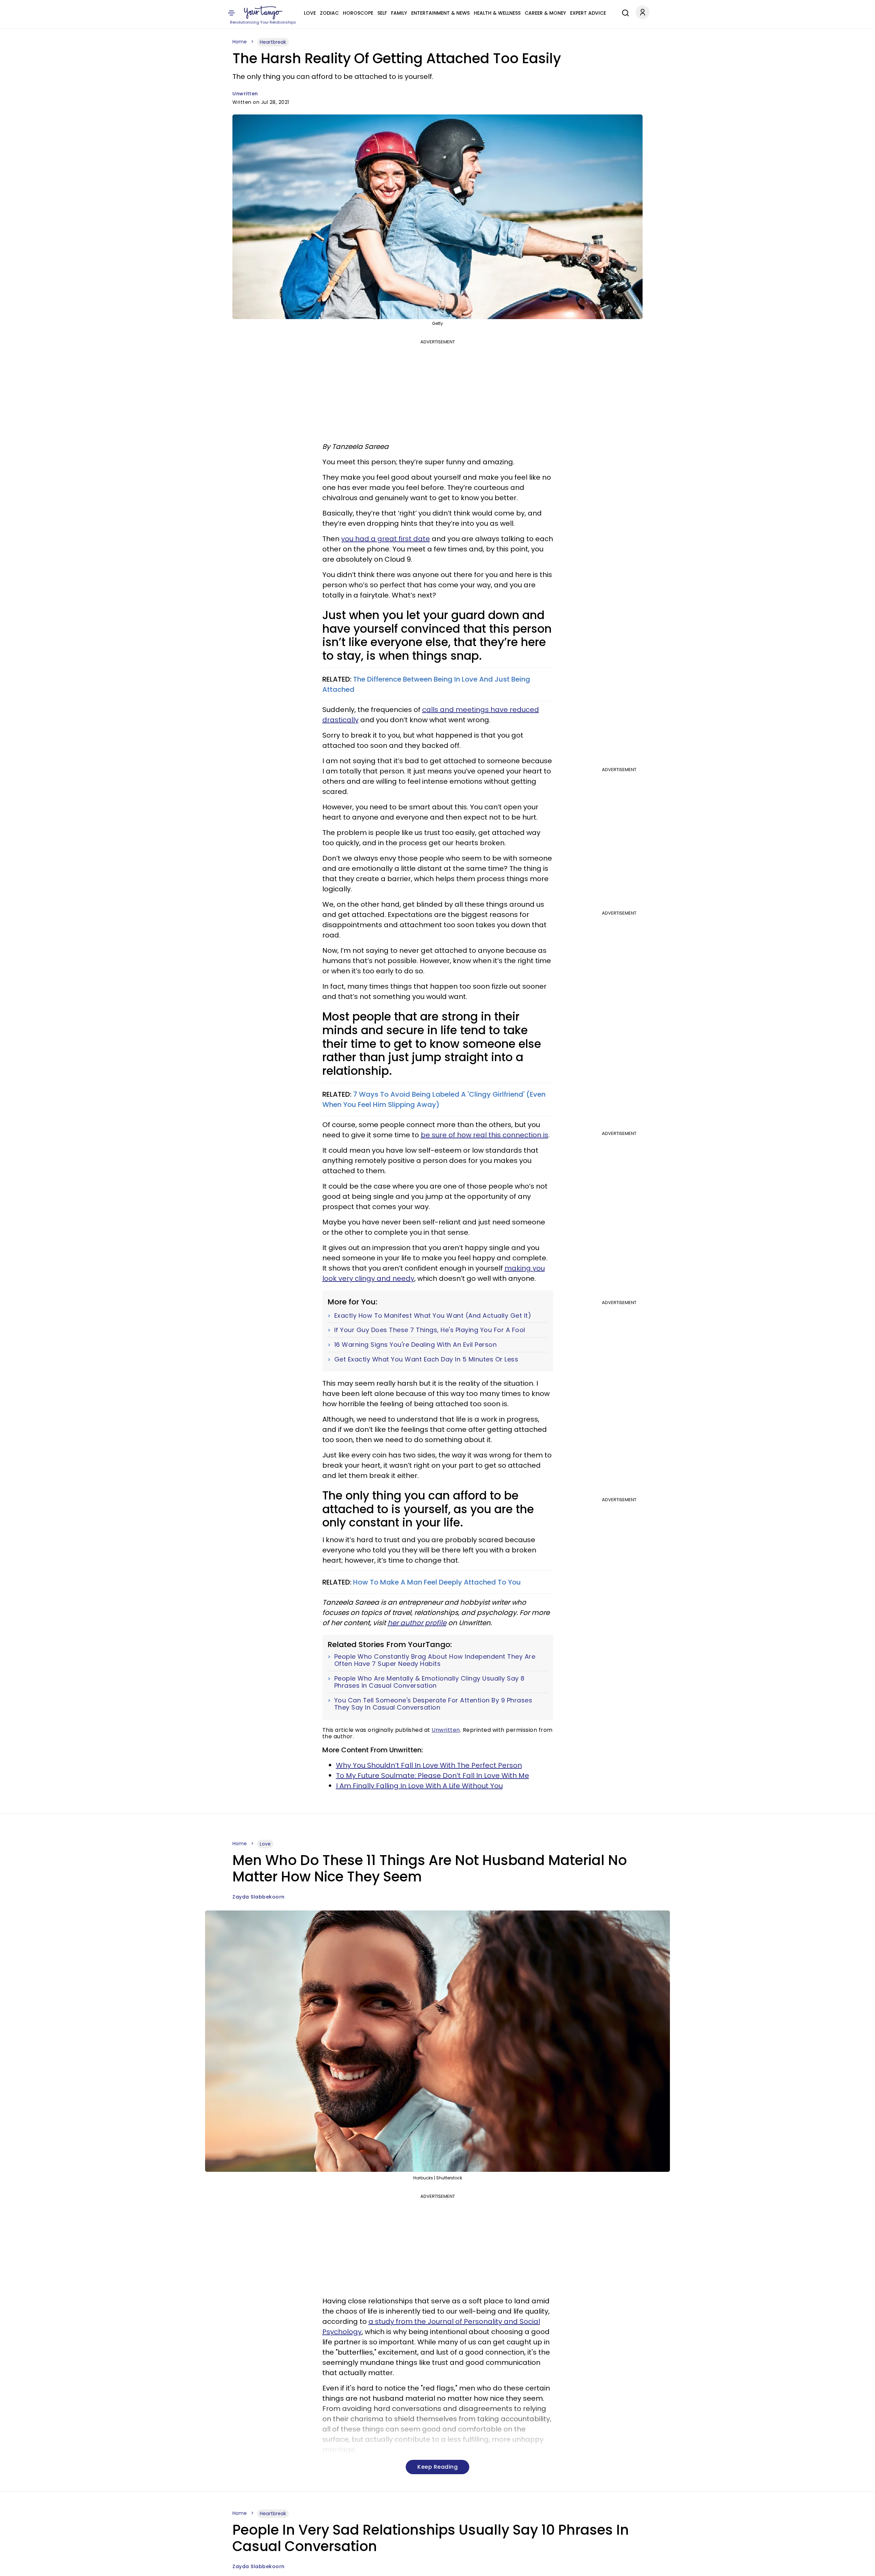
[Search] (624, 12)
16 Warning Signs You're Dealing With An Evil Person (416, 1345)
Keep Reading (437, 2467)
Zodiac (329, 13)
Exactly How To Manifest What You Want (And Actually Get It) (433, 1316)
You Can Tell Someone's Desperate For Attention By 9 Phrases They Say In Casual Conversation (433, 1704)
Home (240, 42)
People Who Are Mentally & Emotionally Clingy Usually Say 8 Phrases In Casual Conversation (429, 1682)
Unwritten (245, 94)
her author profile (417, 1623)
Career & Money (545, 13)
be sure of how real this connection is (484, 1135)
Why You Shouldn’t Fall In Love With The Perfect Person (429, 1765)
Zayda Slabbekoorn (259, 1897)
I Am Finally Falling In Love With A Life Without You (419, 1786)
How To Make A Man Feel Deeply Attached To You (437, 1582)
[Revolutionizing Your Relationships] (263, 13)
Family (399, 13)
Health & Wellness (497, 13)
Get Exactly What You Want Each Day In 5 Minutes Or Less (426, 1359)
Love (310, 13)
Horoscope (358, 13)
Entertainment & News (440, 13)
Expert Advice (588, 13)
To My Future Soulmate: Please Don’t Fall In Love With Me (433, 1776)
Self (382, 13)
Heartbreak (273, 42)
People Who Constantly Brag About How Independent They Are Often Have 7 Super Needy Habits (435, 1660)
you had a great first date (386, 539)
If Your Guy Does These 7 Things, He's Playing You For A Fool (430, 1330)
